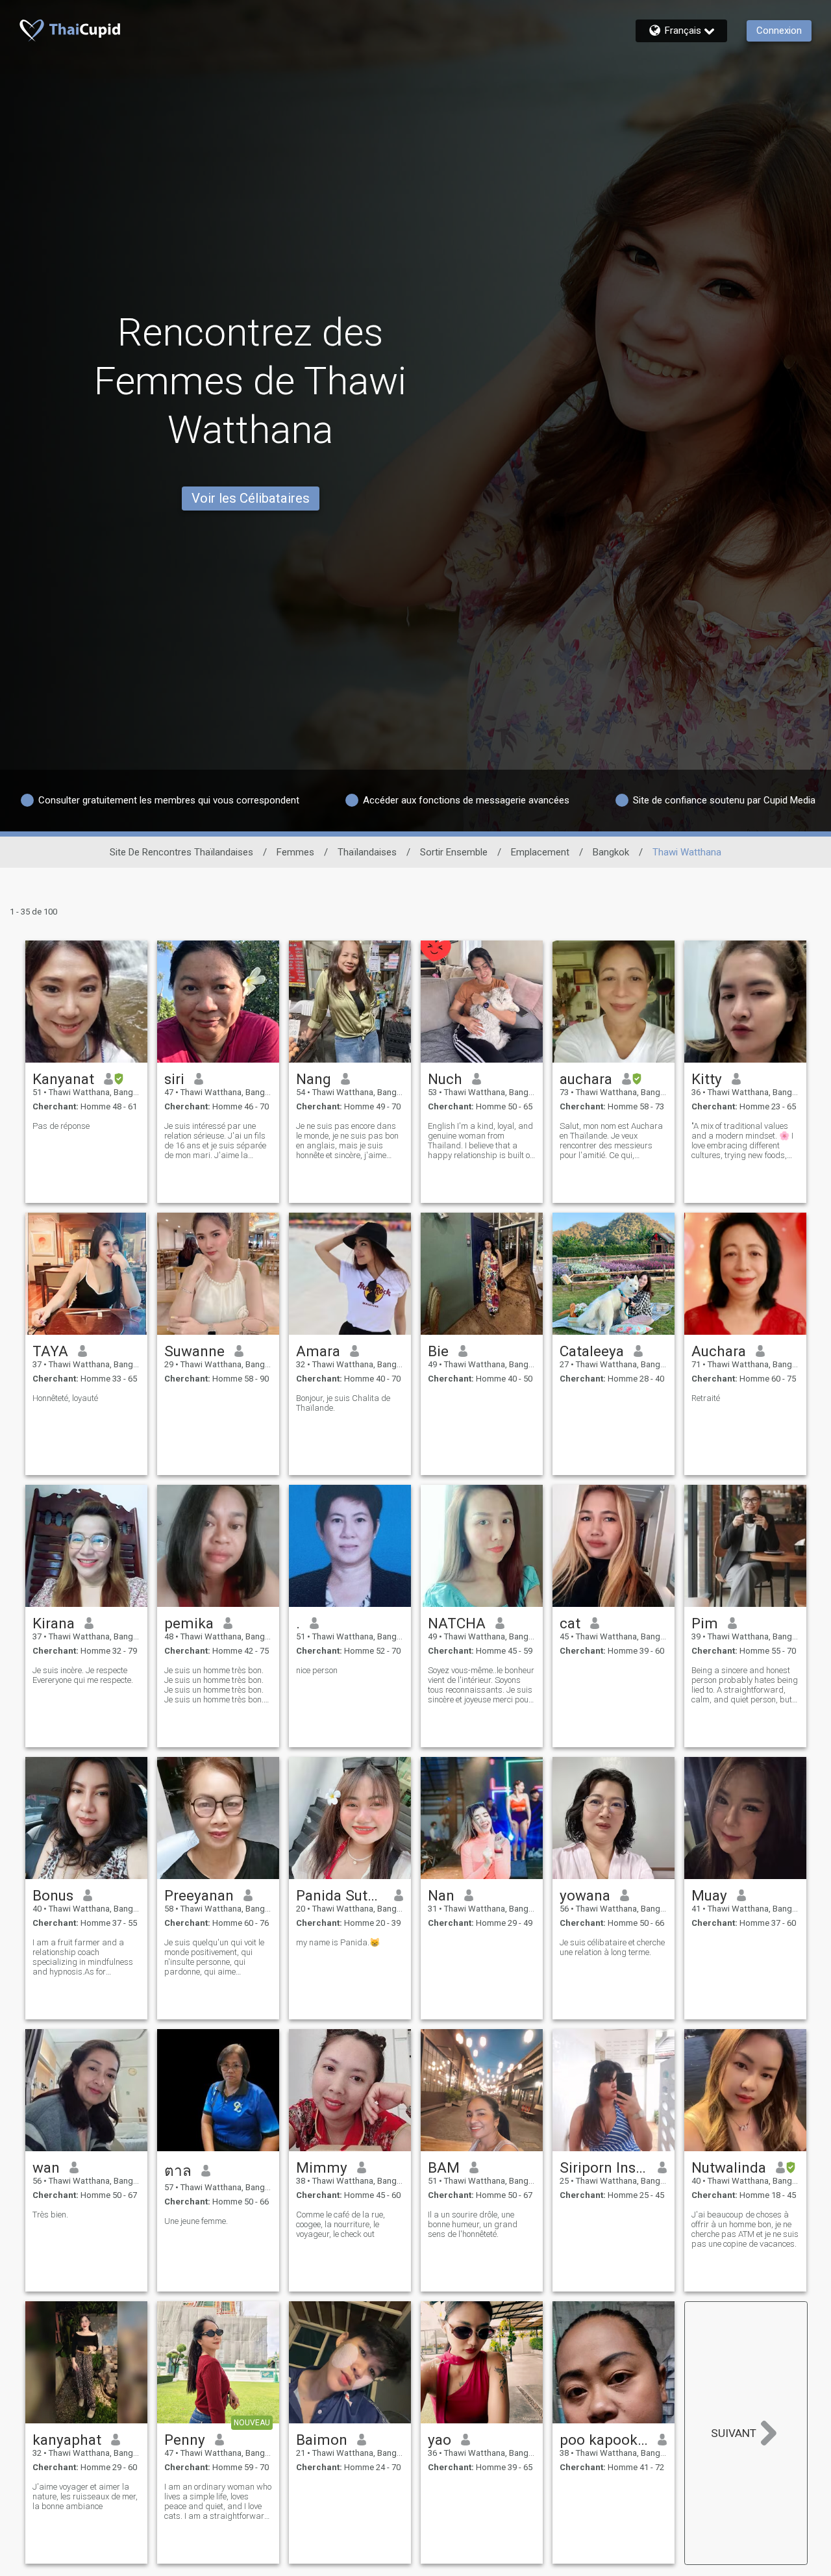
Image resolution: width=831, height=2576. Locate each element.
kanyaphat (67, 2440)
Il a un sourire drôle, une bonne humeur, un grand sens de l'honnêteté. (473, 2224)
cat (570, 1623)
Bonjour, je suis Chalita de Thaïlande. (343, 1403)
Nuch (445, 1079)
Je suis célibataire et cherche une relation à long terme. (612, 1947)
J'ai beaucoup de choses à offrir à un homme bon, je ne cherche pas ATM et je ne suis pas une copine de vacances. (745, 2229)
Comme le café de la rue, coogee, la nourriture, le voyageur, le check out (341, 2224)
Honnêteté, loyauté (65, 1398)
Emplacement (540, 852)
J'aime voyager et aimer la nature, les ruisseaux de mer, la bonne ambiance (85, 2496)
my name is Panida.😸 (338, 1942)
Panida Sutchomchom (341, 1895)
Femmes (295, 852)
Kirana (54, 1623)
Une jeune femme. (196, 2221)
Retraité (706, 1398)
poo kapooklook (604, 2440)
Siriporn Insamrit (604, 2167)
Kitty (707, 1079)
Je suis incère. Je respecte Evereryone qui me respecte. (83, 1675)
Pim (705, 1623)
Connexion (779, 31)
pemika (189, 1623)
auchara (586, 1079)
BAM (444, 2167)
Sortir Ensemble (454, 852)
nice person (317, 1670)
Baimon (322, 2440)
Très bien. (50, 2215)
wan (46, 2167)
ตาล (178, 2171)
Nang (314, 1079)
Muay (709, 1895)
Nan (441, 1895)
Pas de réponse (61, 1126)
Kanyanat (63, 1079)
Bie (438, 1351)
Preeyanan (199, 1895)
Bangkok (611, 852)
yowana (585, 1895)
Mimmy (322, 2167)
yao (440, 2440)
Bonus (53, 1895)
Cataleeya (592, 1351)
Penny (185, 2440)
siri (174, 1079)
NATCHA (457, 1623)
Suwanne (194, 1351)
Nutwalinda (729, 2167)
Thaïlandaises (367, 852)
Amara (318, 1351)
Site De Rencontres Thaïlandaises (181, 852)
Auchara (719, 1351)
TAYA (50, 1351)
